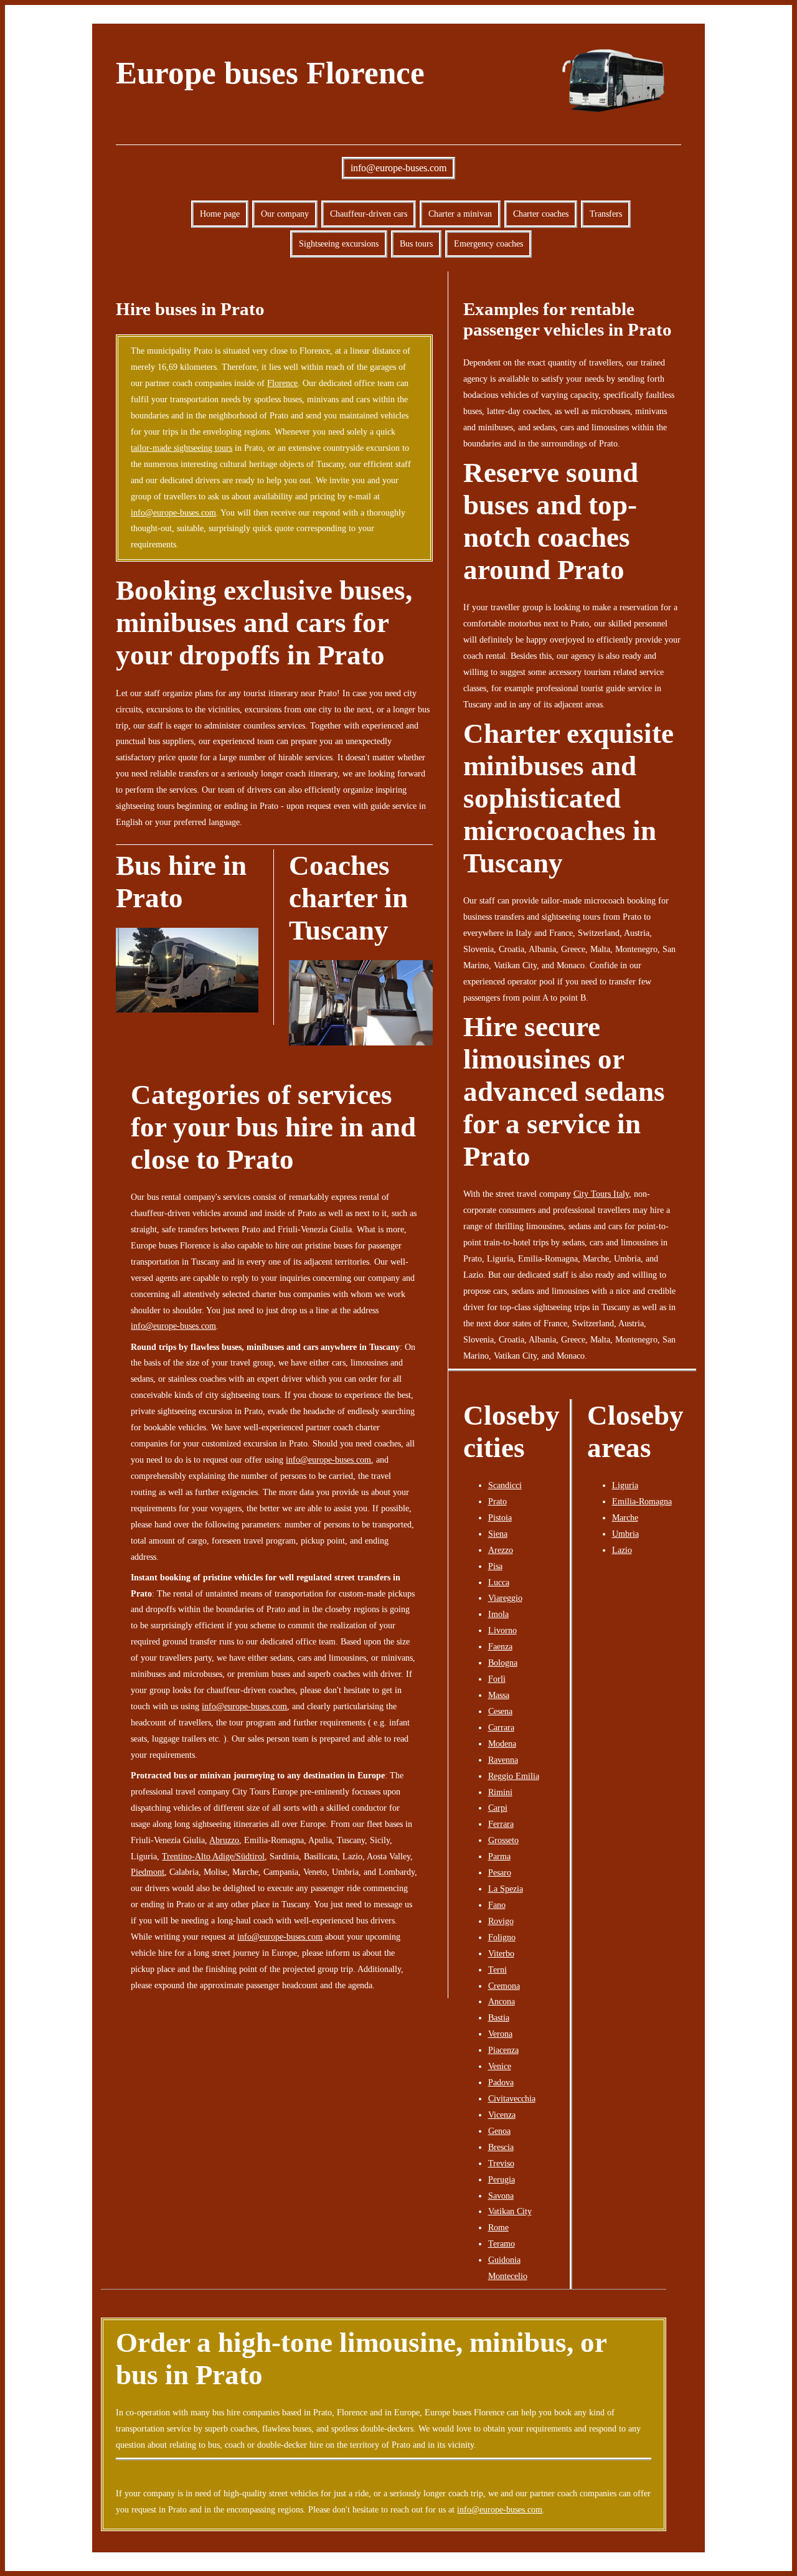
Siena (498, 1534)
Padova (501, 2082)
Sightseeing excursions (339, 243)
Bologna (503, 1663)
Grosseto (503, 1840)
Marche (625, 1517)
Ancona (502, 2001)
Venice (500, 2066)
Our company (285, 214)
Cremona (504, 1986)
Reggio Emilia (514, 1776)
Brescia (501, 2147)
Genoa (499, 2131)
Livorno (502, 1630)
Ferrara (501, 1824)
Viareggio (505, 1598)
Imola (498, 1614)
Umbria (625, 1534)
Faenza (500, 1646)
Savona (501, 2196)
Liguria (625, 1485)
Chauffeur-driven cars (369, 214)
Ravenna (503, 1760)
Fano (497, 1905)
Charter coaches (541, 214)
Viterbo (501, 1953)
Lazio (622, 1550)
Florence (282, 383)
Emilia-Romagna (642, 1501)
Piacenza (503, 2050)
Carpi (498, 1808)
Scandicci (505, 1485)
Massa (499, 1695)
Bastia (499, 2017)
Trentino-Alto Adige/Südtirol (213, 1856)
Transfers (606, 214)
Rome (498, 2227)
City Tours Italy (601, 1194)
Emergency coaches (488, 243)
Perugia (502, 2179)
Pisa (495, 1566)
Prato (498, 1501)
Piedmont (148, 1872)
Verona (500, 2034)
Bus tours (416, 243)
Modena (502, 1743)
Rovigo (501, 1921)
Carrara (501, 1727)
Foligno (502, 1937)
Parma (499, 1856)
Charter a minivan (460, 214)
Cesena (500, 1711)
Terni (498, 1970)
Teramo (502, 2243)
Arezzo (501, 1550)
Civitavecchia (512, 2098)
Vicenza (502, 2115)
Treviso (501, 2163)
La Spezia (506, 1889)
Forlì (497, 1679)
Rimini (500, 1792)
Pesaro (500, 1872)
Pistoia (500, 1517)
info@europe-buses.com (398, 168)
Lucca (499, 1582)
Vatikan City (510, 2211)
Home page (220, 214)
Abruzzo (224, 1840)
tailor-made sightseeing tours (182, 448)
